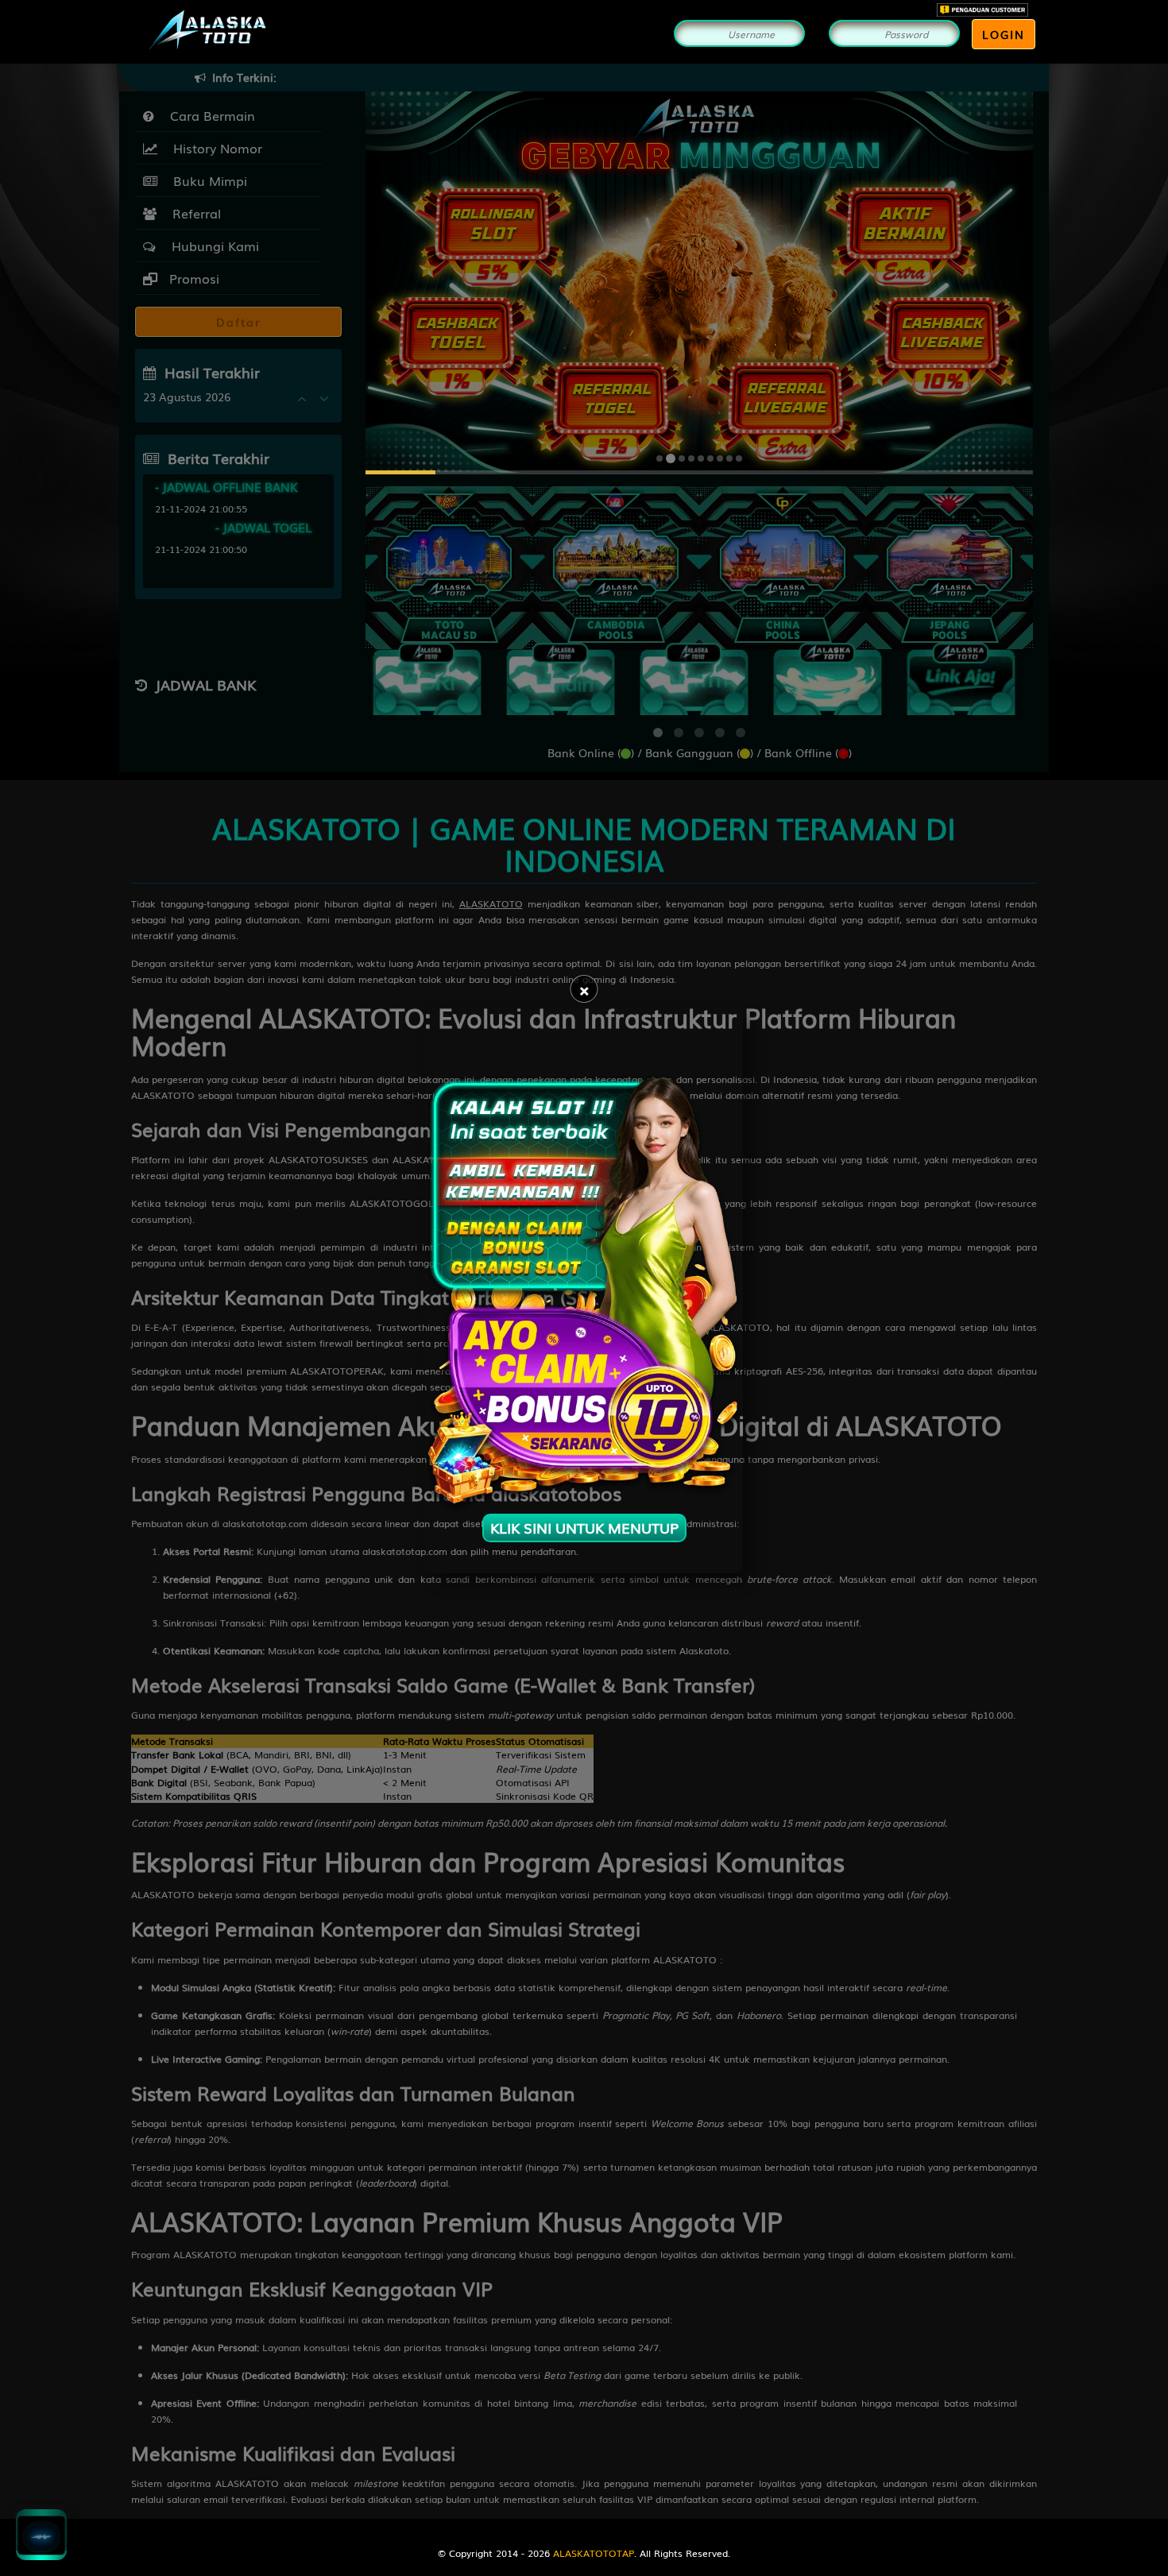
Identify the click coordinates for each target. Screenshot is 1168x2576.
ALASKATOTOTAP (594, 2553)
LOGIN (1004, 34)
